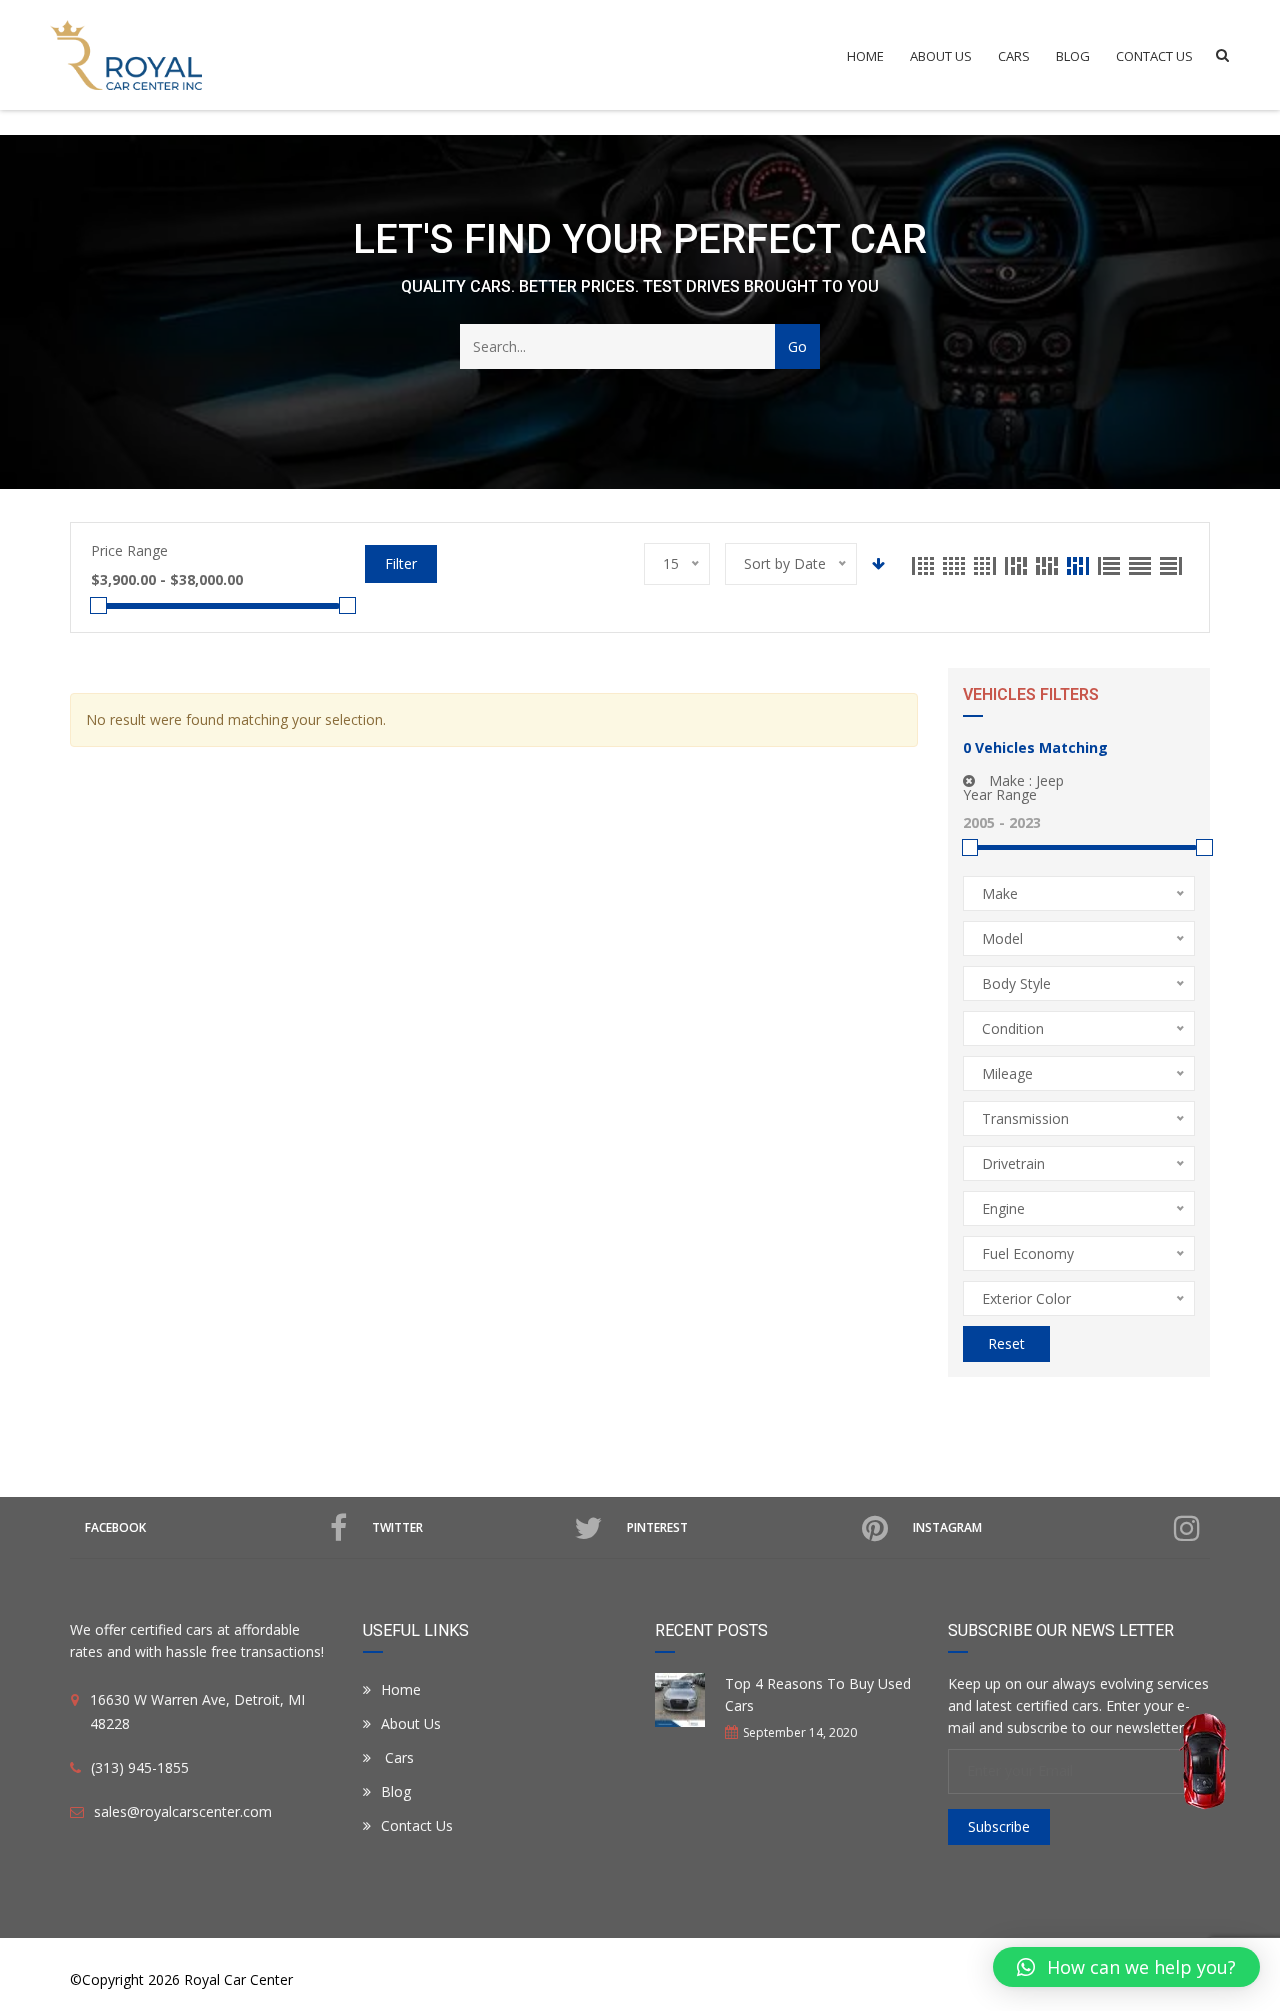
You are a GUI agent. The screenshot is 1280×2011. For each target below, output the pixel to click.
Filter (401, 563)
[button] (1126, 1967)
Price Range (129, 550)
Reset (1006, 1343)
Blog (1073, 56)
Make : (1024, 780)
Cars (1014, 56)
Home (865, 56)
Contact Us (1154, 56)
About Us (941, 56)
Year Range (1000, 794)
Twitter (397, 1527)
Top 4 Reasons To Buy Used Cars (818, 1694)
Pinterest (657, 1527)
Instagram (947, 1527)
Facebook (115, 1527)
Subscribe (999, 1826)
